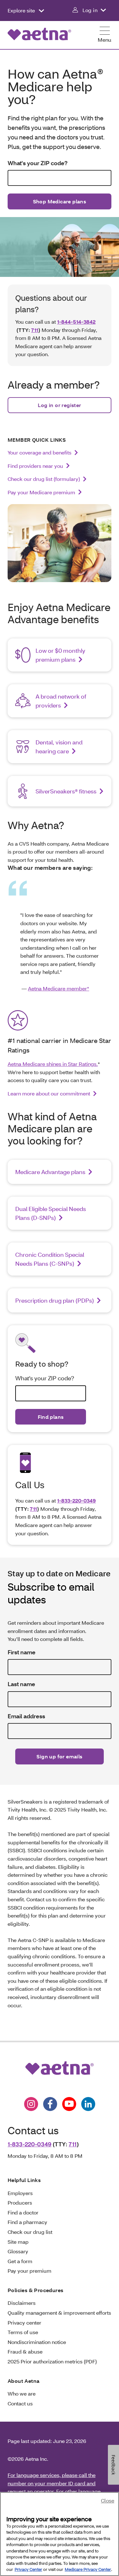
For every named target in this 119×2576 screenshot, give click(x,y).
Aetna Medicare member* (59, 988)
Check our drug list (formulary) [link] (44, 479)
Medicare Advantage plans (50, 1172)
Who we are (22, 2393)
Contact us (20, 2403)
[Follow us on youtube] (69, 2104)
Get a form (20, 2261)
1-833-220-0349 (76, 1500)
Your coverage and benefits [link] (40, 452)
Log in (90, 10)
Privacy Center (28, 2569)
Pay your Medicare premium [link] (41, 492)
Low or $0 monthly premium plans (60, 655)
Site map (18, 2242)
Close (108, 2500)
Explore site (22, 10)
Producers (20, 2203)
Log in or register (59, 405)
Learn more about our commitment (49, 1093)
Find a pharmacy (27, 2222)
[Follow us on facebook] (50, 2104)
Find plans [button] (51, 1417)
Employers (20, 2193)
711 (35, 330)
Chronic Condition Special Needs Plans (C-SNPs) (50, 1259)
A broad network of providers (61, 701)
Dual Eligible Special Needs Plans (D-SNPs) (51, 1213)
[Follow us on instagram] (31, 2104)
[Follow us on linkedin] (88, 2104)
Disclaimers (22, 2303)
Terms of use (23, 2332)
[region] (60, 2534)
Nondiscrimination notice (37, 2342)
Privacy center (24, 2323)
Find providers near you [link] (35, 466)
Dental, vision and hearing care (59, 747)
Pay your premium (30, 2271)
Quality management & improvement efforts (59, 2313)
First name (22, 1652)
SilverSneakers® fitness (66, 791)
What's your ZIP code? (38, 163)
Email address (26, 1716)
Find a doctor (23, 2212)
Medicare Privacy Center (88, 2569)
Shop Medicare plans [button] (60, 201)
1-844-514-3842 (76, 322)
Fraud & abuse (25, 2351)
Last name (21, 1684)
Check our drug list (30, 2232)
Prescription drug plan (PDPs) (55, 1300)
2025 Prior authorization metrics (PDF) (52, 2361)
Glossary (18, 2251)
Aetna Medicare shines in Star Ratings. (53, 1064)
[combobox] (60, 178)
